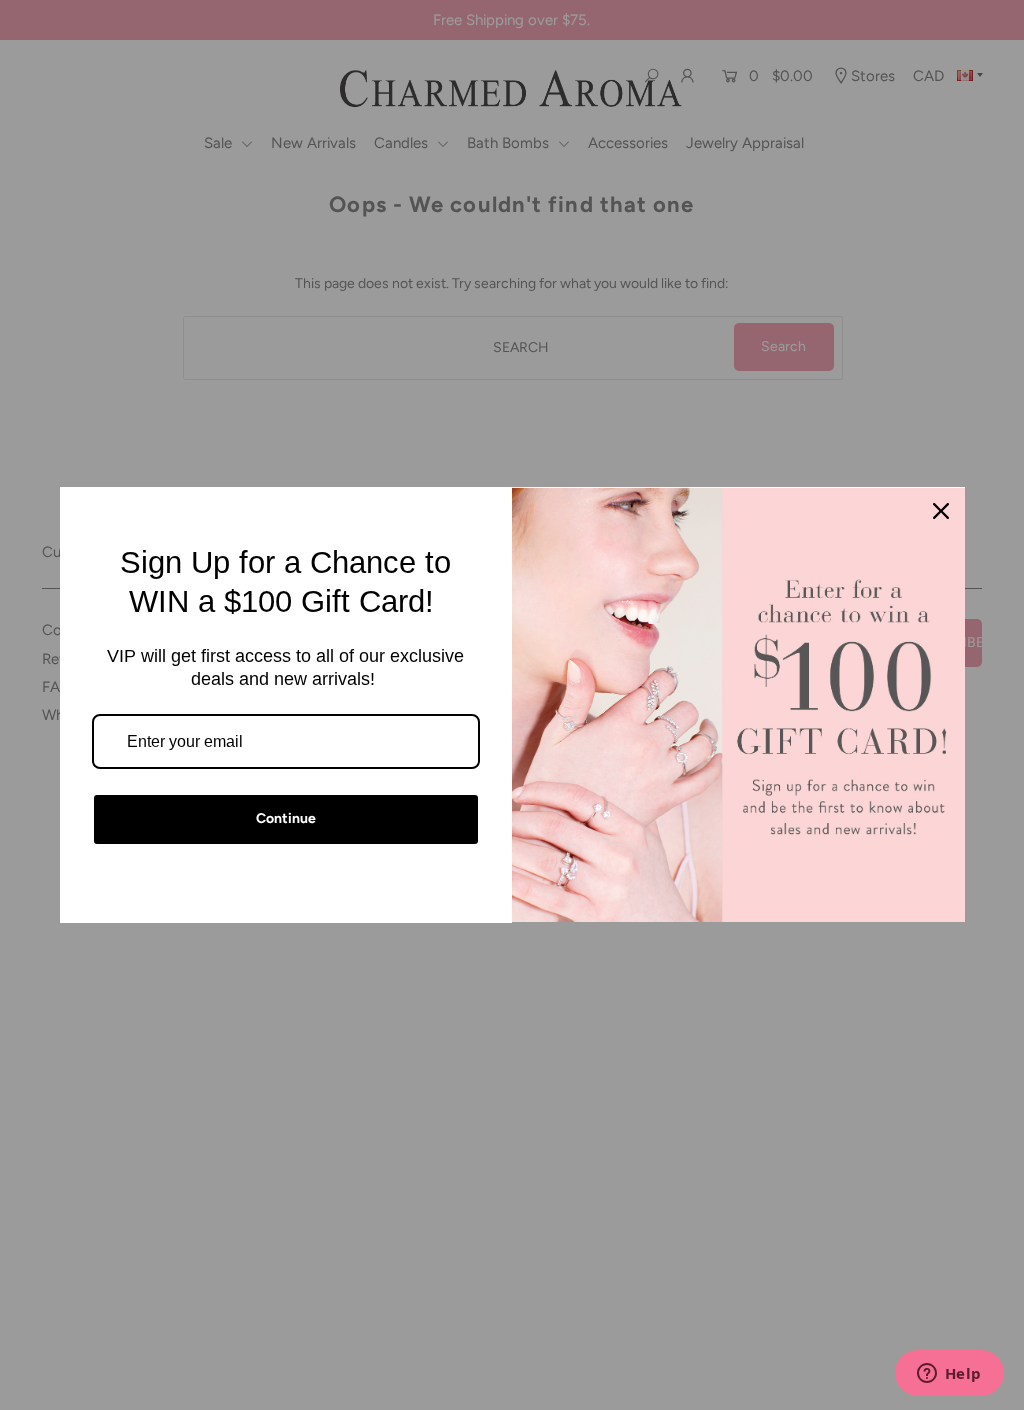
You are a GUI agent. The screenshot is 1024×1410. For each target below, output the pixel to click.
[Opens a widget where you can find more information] (949, 1375)
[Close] (941, 511)
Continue (286, 818)
